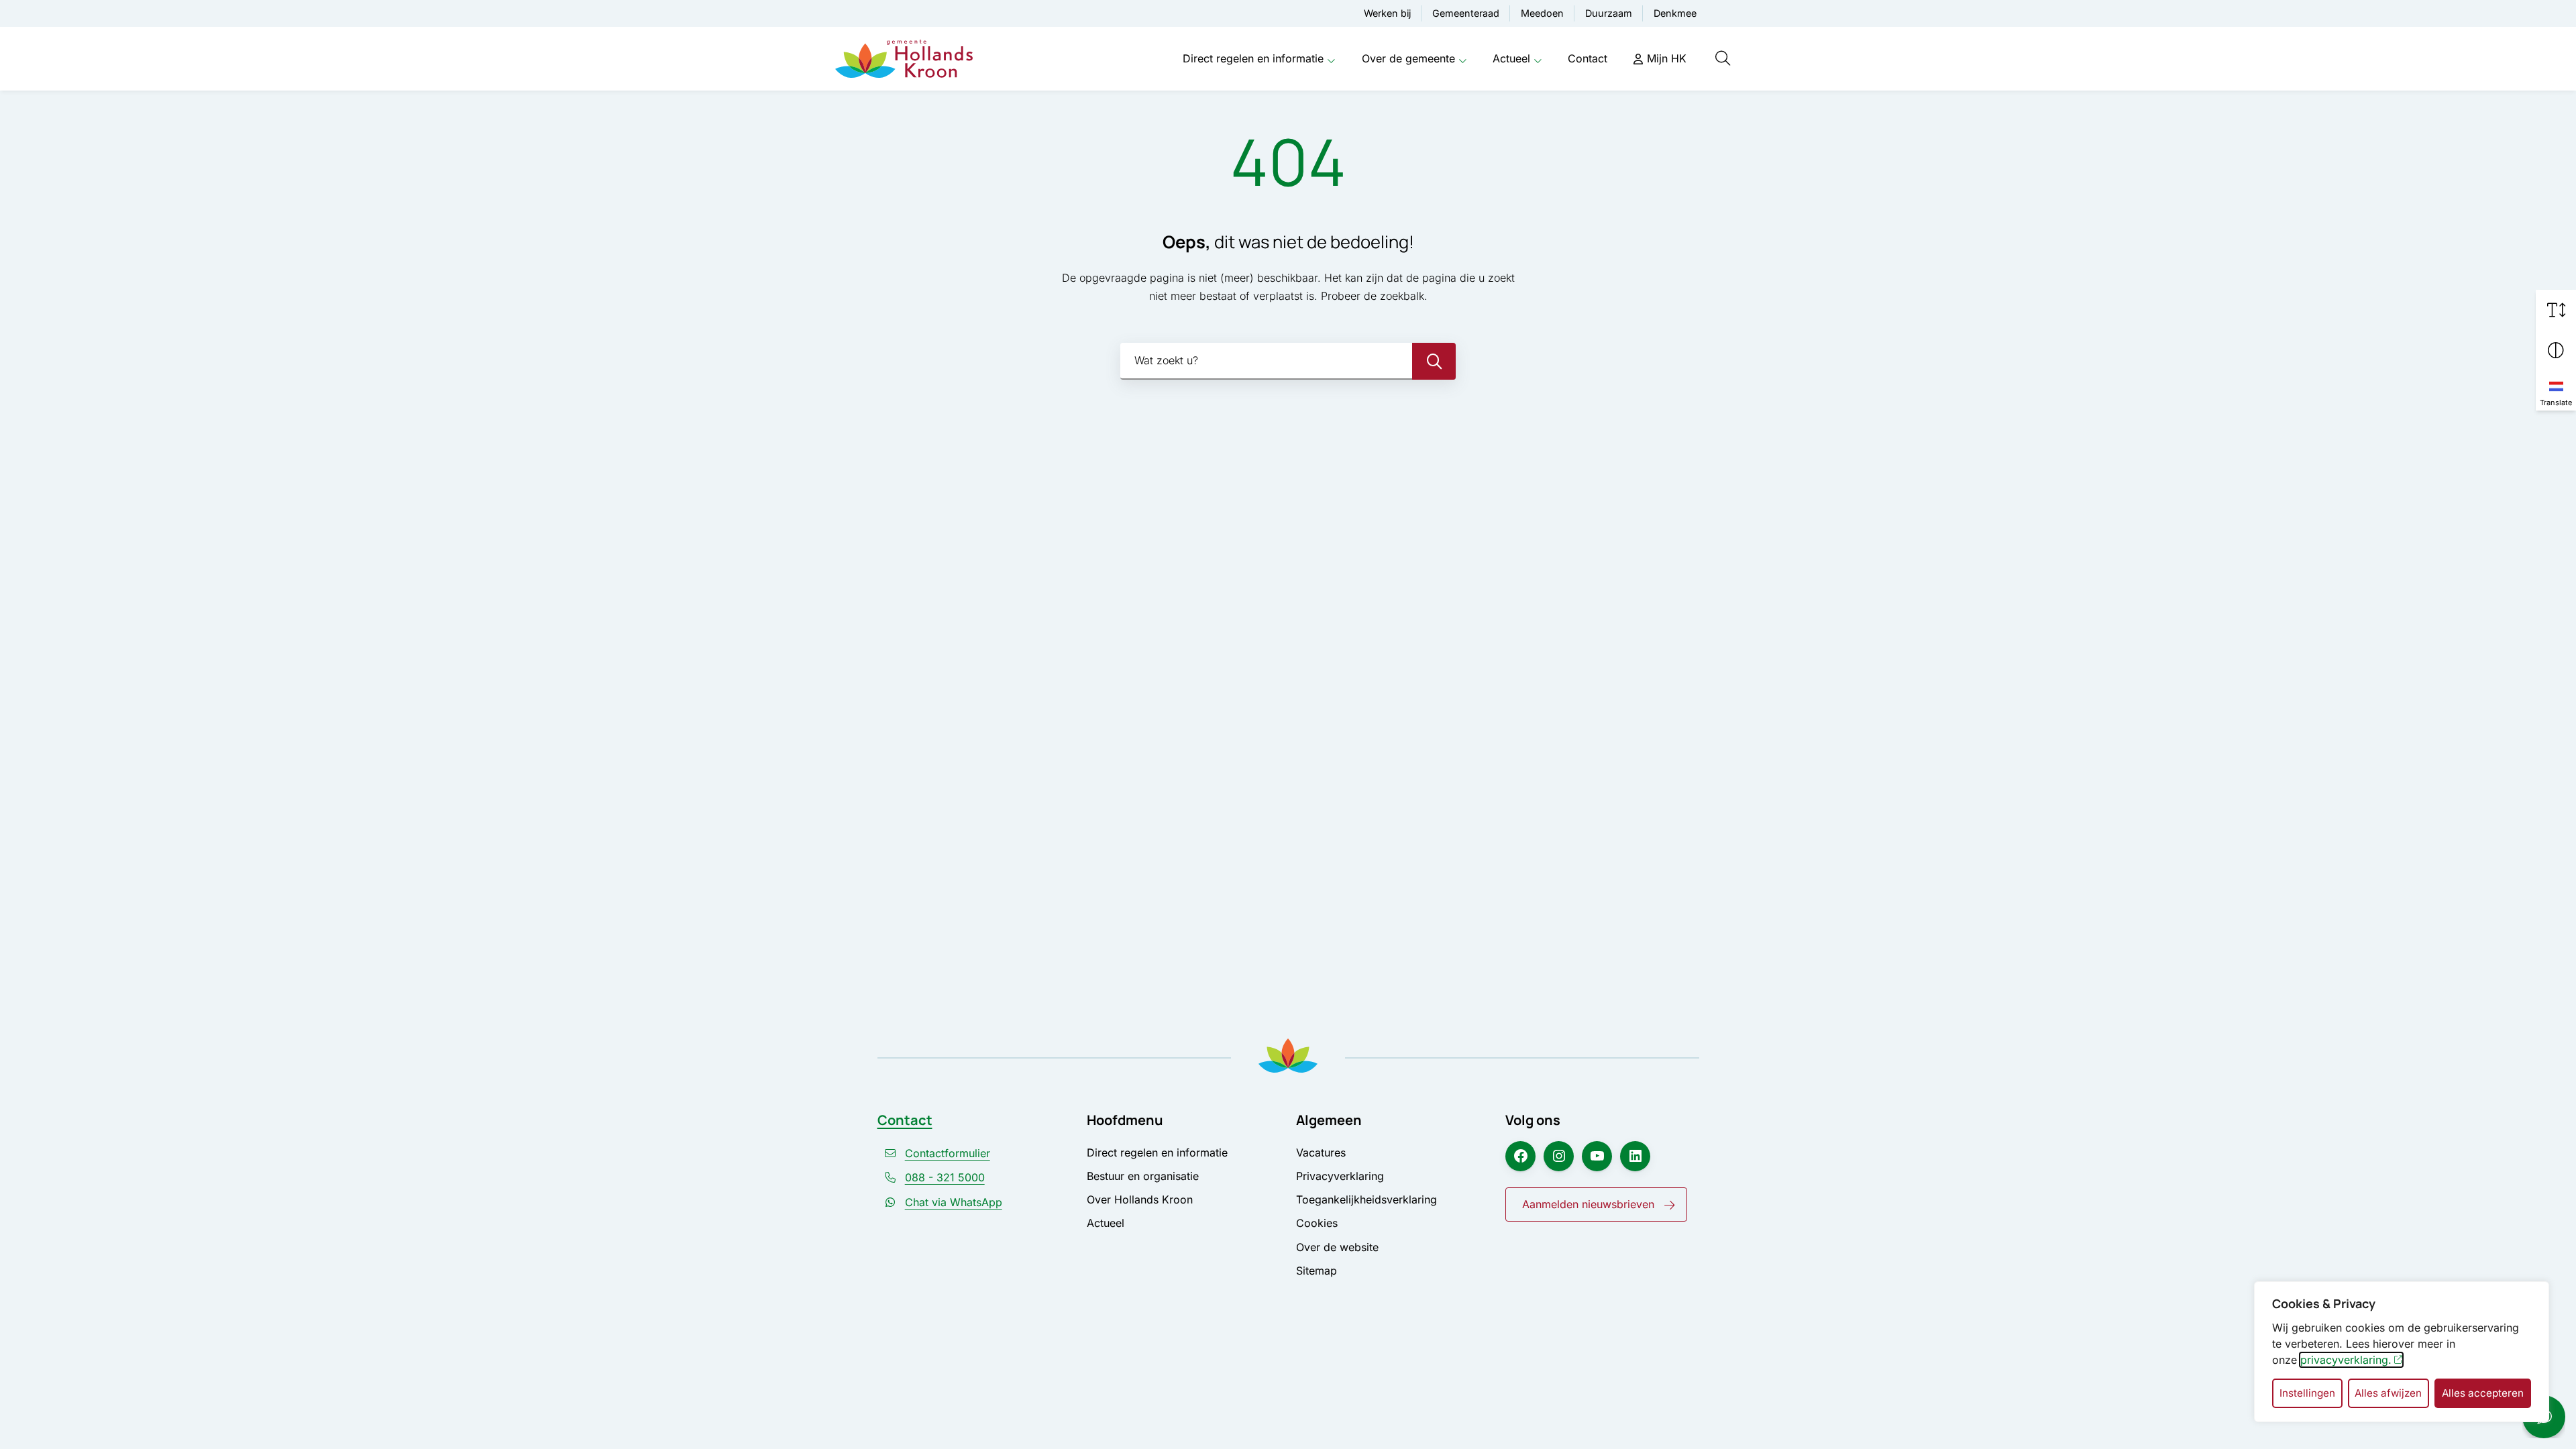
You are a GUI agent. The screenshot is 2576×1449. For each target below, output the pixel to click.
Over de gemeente (1408, 58)
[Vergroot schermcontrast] (2556, 350)
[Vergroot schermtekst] (2556, 310)
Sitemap (1317, 1271)
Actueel (1511, 58)
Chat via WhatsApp (954, 1202)
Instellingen (2307, 1393)
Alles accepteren (2483, 1393)
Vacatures (1321, 1152)
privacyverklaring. (2346, 1360)
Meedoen (1542, 13)
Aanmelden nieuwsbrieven (1588, 1204)
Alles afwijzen (2388, 1393)
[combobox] (1288, 361)
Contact (1588, 58)
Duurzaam (1609, 13)
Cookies (1317, 1223)
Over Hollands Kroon (1140, 1199)
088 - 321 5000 (945, 1177)
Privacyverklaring (1340, 1176)
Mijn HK (1667, 58)
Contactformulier (948, 1153)
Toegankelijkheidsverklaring (1366, 1199)
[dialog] (2402, 1352)
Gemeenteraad (1466, 13)
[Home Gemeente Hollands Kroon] (904, 59)
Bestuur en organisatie (1143, 1176)
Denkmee (1675, 13)
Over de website (1337, 1247)
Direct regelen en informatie (1253, 58)
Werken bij (1387, 13)
